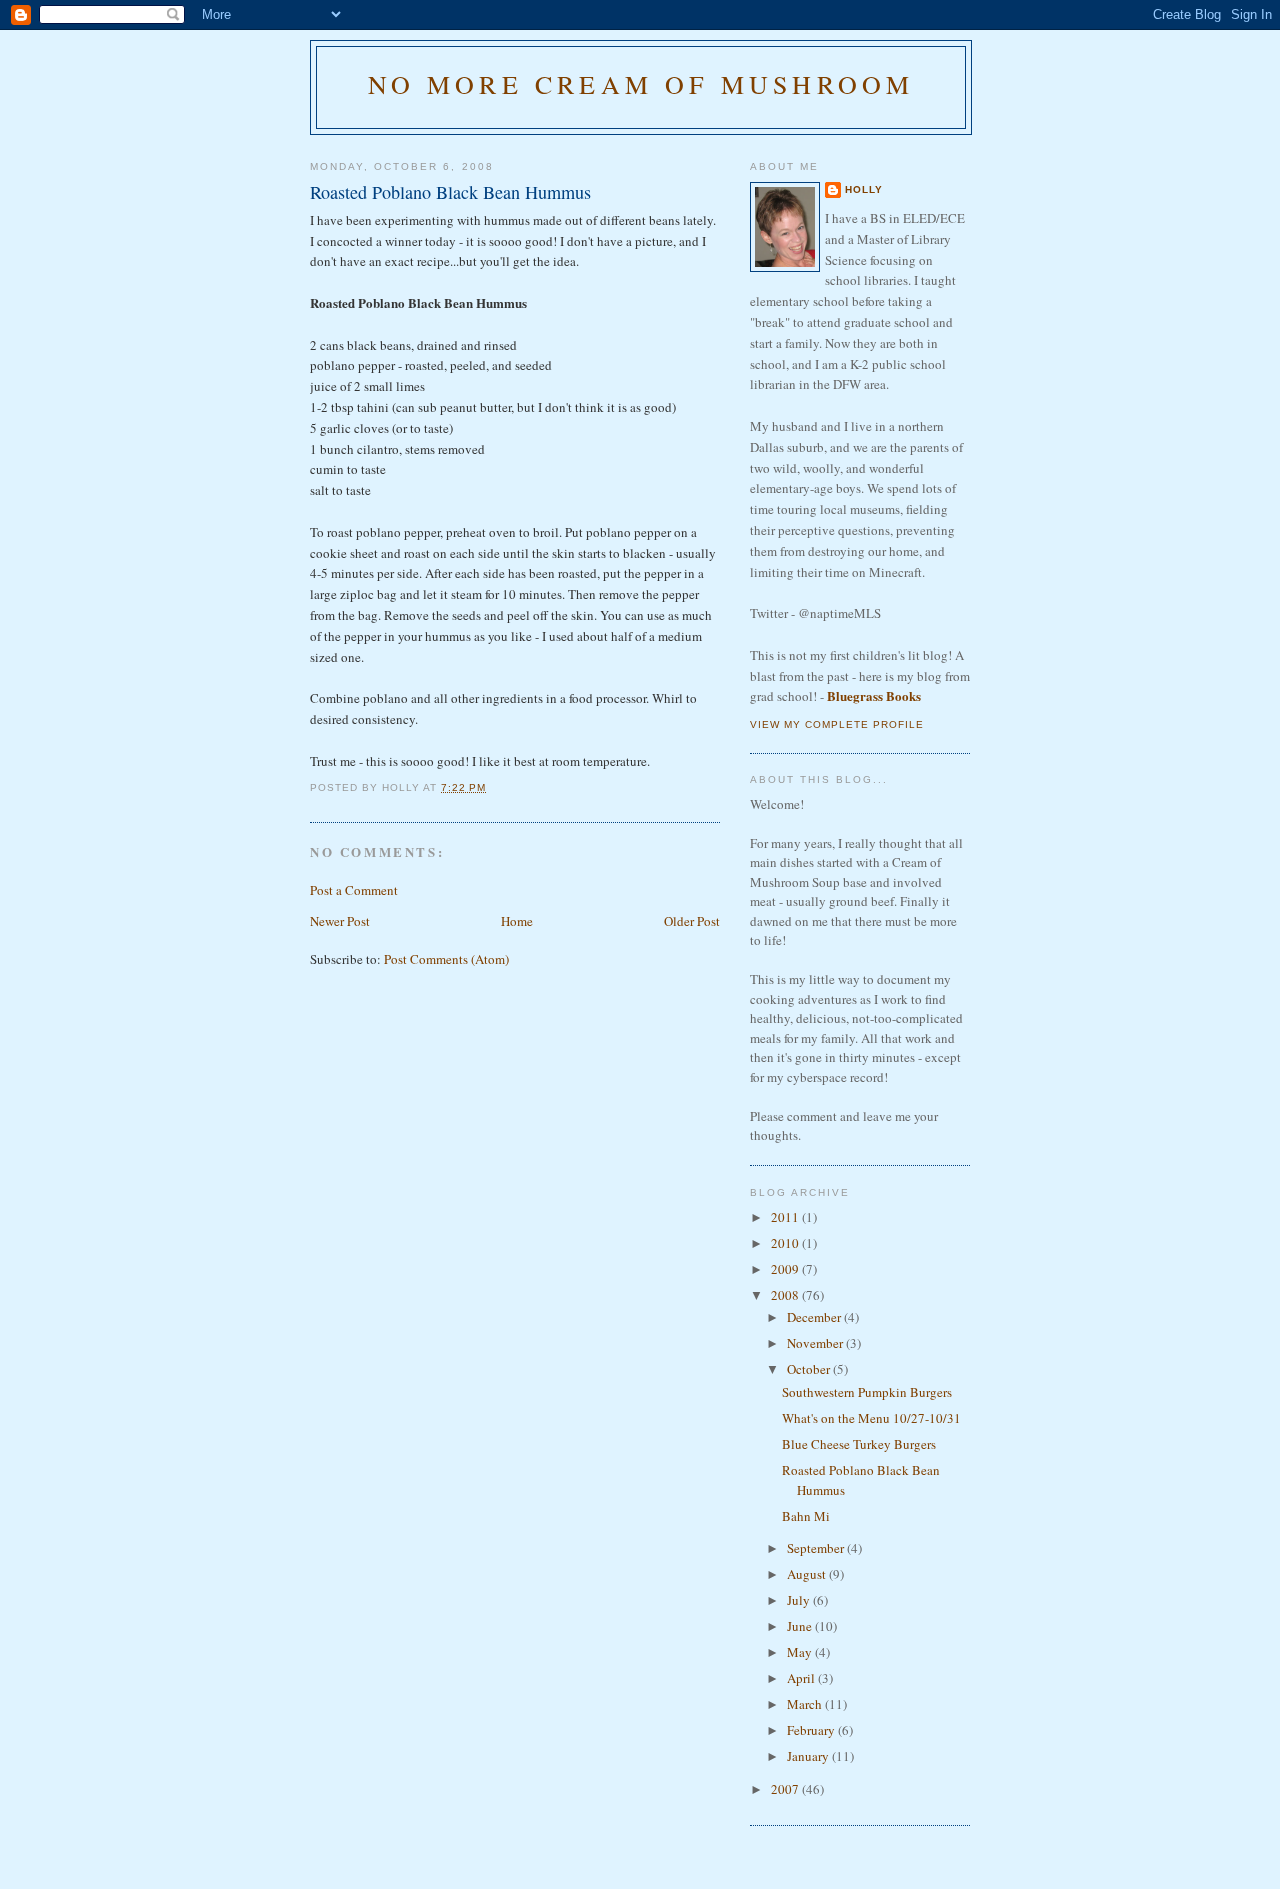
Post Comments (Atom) (446, 959)
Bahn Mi (806, 1516)
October (810, 1369)
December (815, 1317)
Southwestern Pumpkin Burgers (867, 1392)
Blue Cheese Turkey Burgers (859, 1444)
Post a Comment (354, 890)
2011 (786, 1217)
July (800, 1600)
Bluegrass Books (874, 695)
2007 (786, 1789)
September (817, 1548)
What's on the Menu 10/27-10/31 (871, 1418)
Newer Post (340, 921)
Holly (864, 189)
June (801, 1626)
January (809, 1756)
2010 (786, 1243)
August (808, 1574)
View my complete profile (837, 724)
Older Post (692, 921)
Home (517, 921)
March (806, 1704)
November (816, 1343)
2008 (786, 1295)
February (812, 1730)
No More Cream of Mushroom (641, 84)
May (801, 1652)
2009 (786, 1269)
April (802, 1678)
